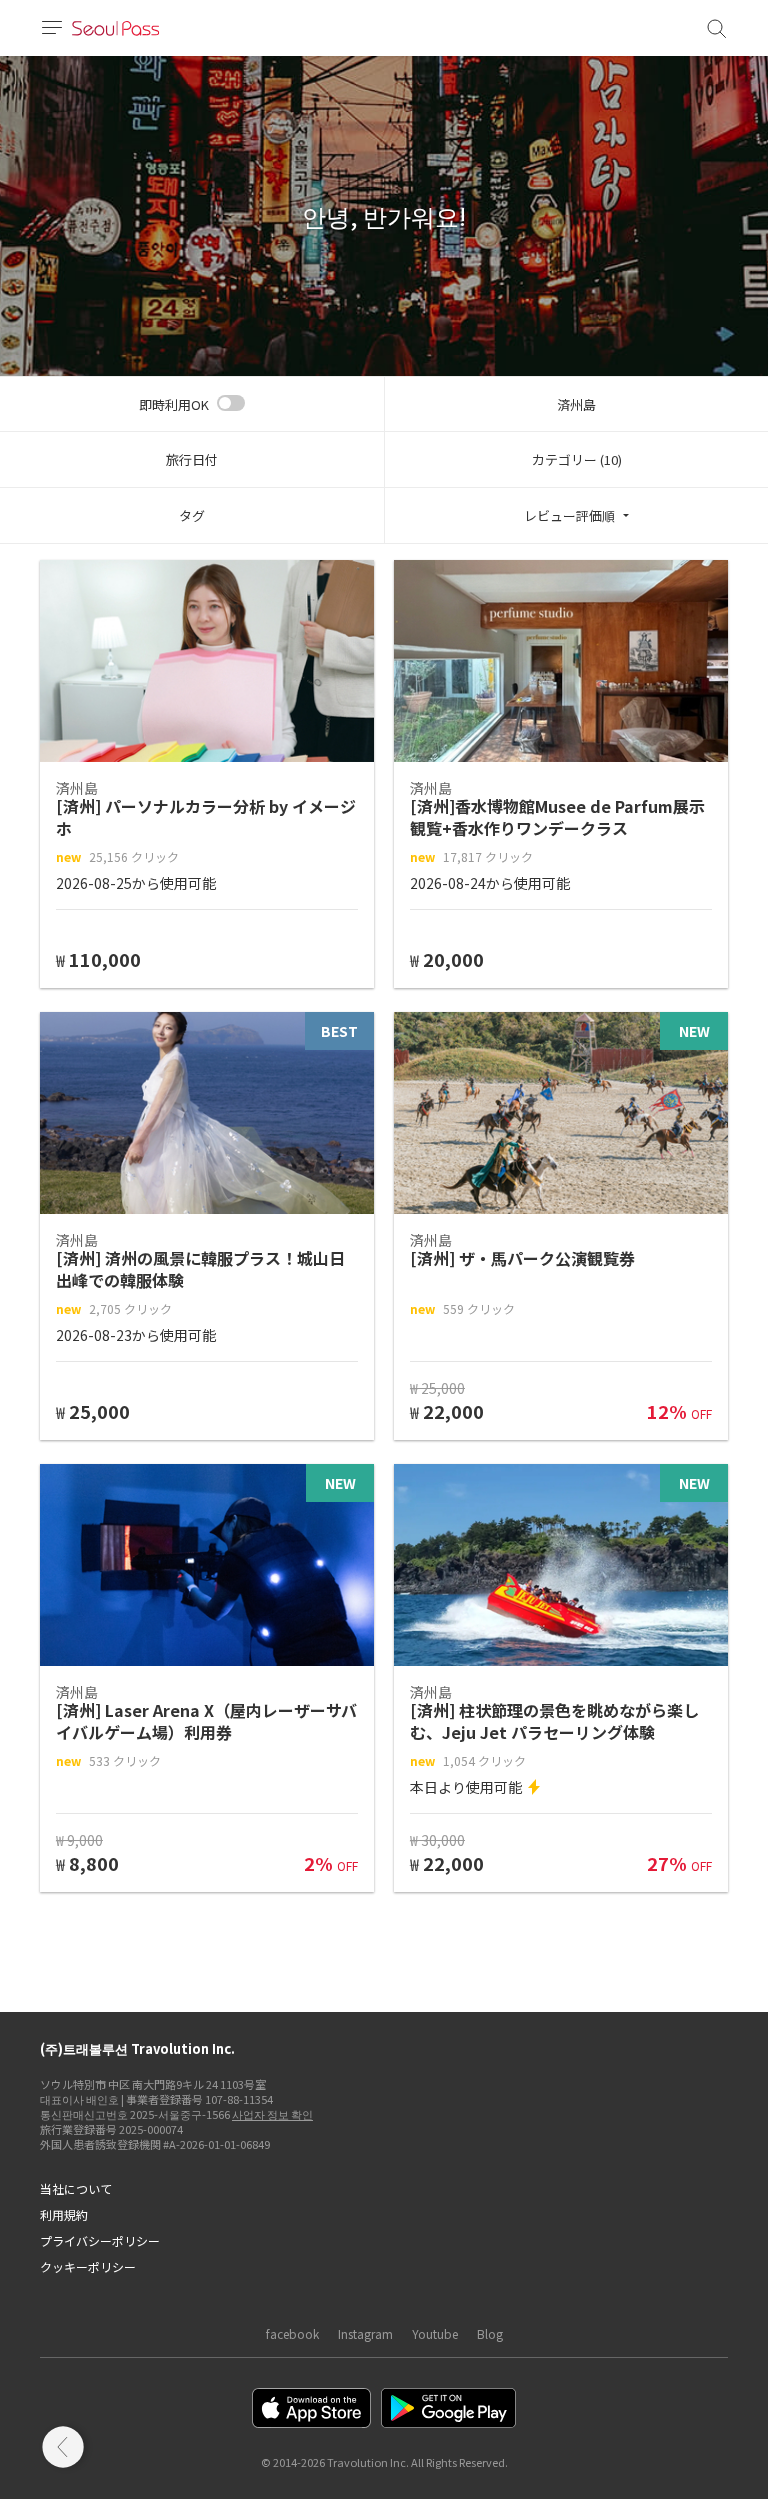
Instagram (365, 2333)
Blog (490, 2333)
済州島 (576, 404)
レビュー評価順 (569, 515)
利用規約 (64, 2214)
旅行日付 (192, 459)
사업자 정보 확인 (272, 2114)
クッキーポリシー (88, 2266)
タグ (192, 515)
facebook (292, 2333)
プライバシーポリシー (100, 2240)
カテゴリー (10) (577, 459)
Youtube (435, 2333)
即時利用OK (174, 404)
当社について (76, 2188)
